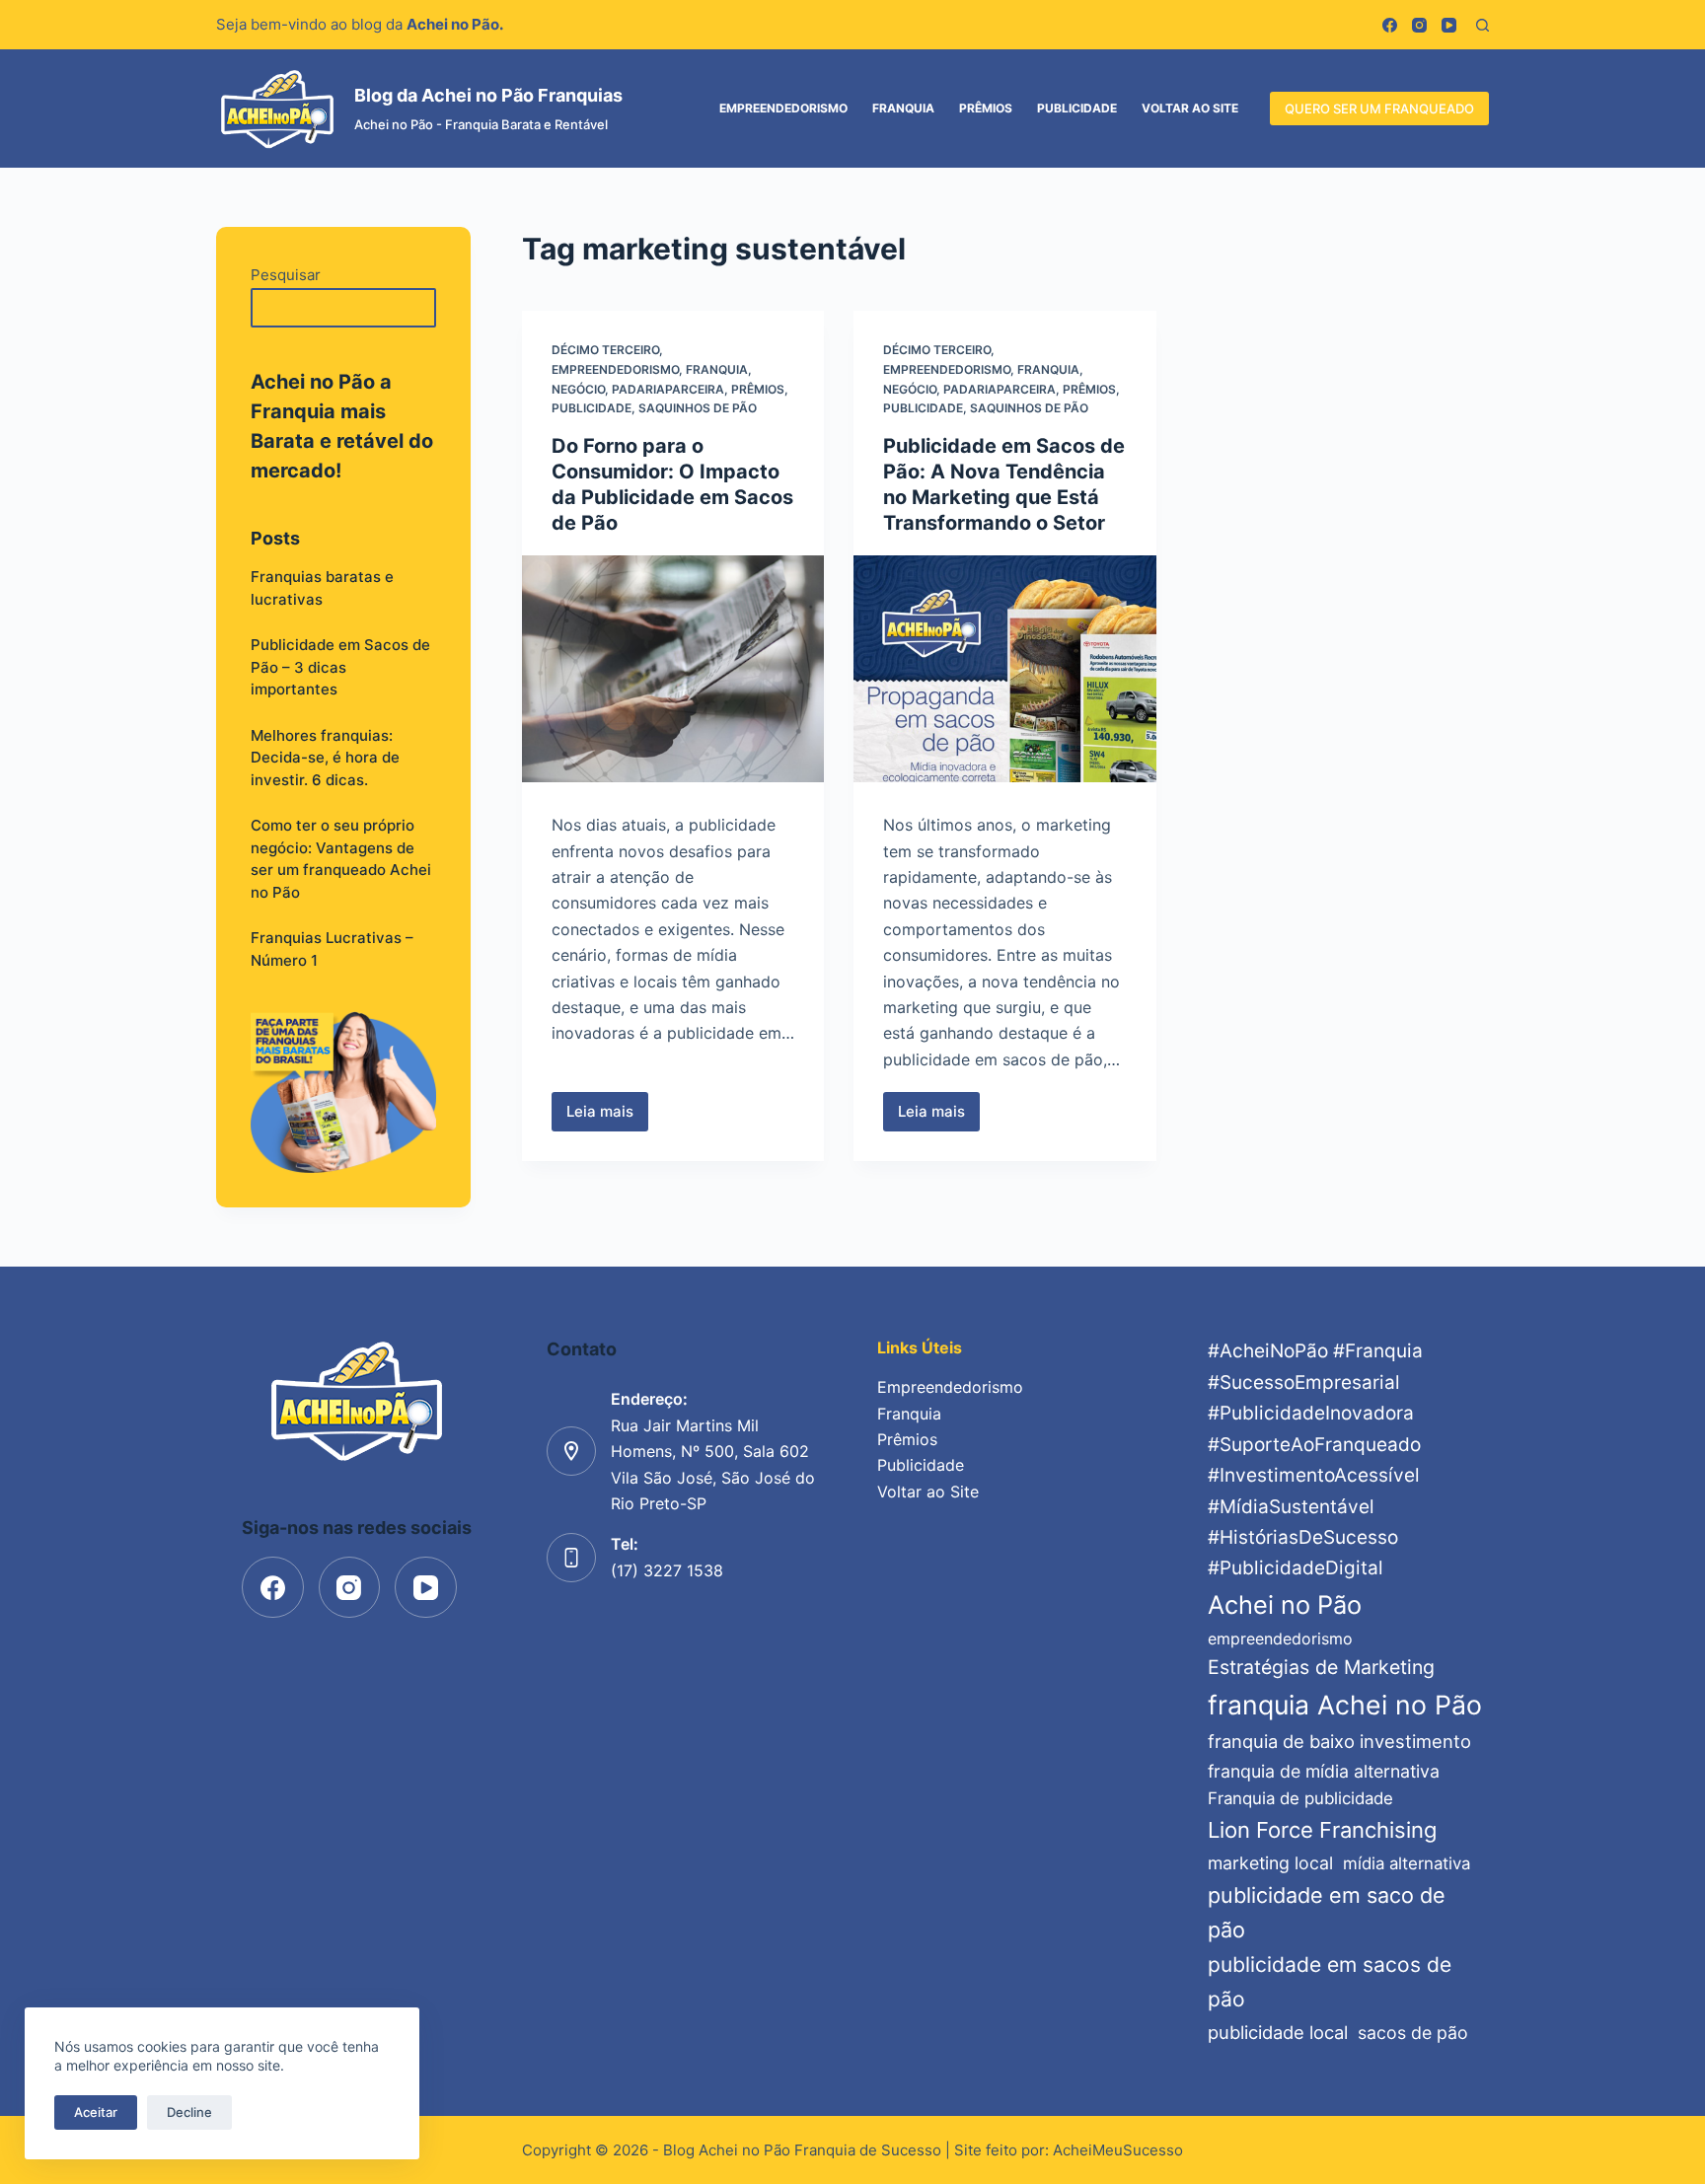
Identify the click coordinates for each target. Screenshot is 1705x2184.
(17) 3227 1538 (667, 1570)
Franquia (903, 108)
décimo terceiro (605, 350)
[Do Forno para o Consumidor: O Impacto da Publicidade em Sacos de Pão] (673, 669)
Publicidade (1077, 108)
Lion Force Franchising (1322, 1830)
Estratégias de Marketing (1321, 1667)
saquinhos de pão (698, 408)
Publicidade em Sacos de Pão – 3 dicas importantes (340, 667)
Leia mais (607, 1117)
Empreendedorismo (783, 108)
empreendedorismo (1280, 1638)
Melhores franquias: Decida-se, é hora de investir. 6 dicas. (325, 758)
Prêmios (986, 108)
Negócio (578, 389)
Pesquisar (286, 275)
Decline (189, 2112)
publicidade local (1278, 2032)
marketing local (1270, 1863)
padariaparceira (668, 389)
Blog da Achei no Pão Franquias (488, 95)
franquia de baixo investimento (1339, 1741)
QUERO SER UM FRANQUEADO (1379, 109)
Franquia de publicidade (1300, 1798)
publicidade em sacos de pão (1330, 1982)
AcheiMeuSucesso (1118, 2150)
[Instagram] (1419, 25)
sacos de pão (1413, 2033)
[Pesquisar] (1483, 25)
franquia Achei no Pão (1345, 1705)
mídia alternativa (1407, 1863)
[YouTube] (1449, 25)
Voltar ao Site (1190, 108)
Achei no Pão (1285, 1604)
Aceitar (96, 2112)
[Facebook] (1390, 25)
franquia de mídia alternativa (1324, 1771)
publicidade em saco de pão (1327, 1913)
